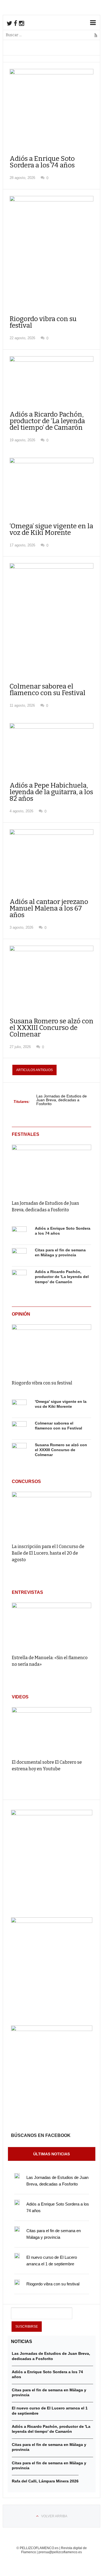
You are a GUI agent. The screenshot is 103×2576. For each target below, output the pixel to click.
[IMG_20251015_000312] (52, 1814)
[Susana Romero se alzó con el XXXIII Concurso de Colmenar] (19, 1450)
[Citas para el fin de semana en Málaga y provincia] (19, 1255)
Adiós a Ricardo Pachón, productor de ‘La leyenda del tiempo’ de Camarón (47, 421)
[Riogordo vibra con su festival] (51, 1348)
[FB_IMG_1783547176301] (52, 2030)
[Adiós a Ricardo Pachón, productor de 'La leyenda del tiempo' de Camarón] (19, 1277)
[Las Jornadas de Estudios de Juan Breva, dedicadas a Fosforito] (51, 1168)
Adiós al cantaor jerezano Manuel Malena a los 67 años (49, 908)
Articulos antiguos (34, 1070)
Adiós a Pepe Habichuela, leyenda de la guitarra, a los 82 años (51, 792)
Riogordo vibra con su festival (43, 322)
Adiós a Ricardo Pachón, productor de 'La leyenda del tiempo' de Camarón (62, 1277)
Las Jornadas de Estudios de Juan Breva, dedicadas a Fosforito (62, 1100)
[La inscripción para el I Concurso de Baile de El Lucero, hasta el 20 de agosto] (51, 1515)
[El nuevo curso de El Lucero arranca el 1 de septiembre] (17, 2256)
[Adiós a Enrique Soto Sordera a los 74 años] (19, 1234)
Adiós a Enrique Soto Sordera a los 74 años (42, 162)
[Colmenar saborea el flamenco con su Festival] (19, 1429)
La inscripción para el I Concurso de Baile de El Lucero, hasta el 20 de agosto (48, 1553)
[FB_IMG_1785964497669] (52, 1922)
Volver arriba (54, 2516)
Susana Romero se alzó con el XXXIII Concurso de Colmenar (51, 1028)
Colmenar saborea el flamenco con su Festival (48, 690)
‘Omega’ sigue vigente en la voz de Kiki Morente (51, 529)
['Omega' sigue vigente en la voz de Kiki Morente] (19, 1407)
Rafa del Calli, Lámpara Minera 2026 (45, 2481)
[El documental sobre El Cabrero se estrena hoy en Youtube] (51, 1731)
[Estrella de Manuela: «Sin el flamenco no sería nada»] (51, 1626)
